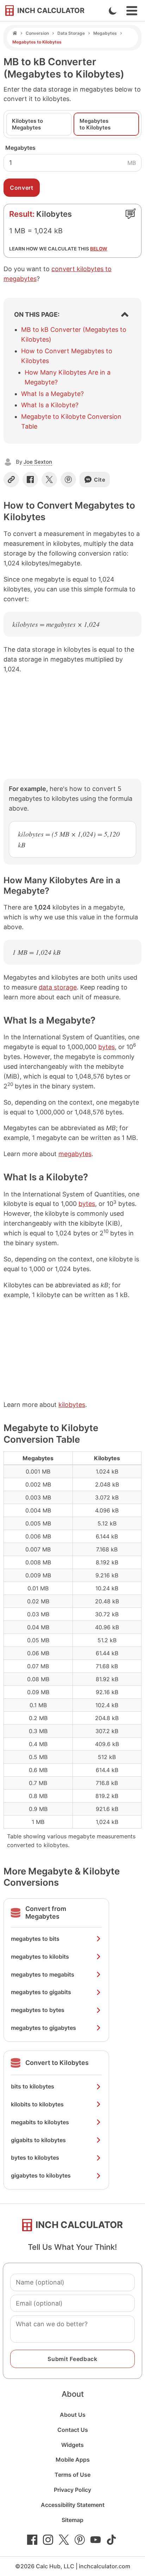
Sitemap (72, 2520)
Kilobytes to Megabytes (27, 124)
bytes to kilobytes (35, 2158)
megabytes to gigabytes (43, 2028)
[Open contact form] (131, 214)
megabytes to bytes (38, 2010)
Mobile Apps (73, 2460)
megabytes (75, 1154)
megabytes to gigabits (41, 1992)
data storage (58, 987)
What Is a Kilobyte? (50, 405)
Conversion (37, 33)
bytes (106, 1047)
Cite (100, 480)
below (99, 249)
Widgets (72, 2445)
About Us (73, 2415)
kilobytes (72, 1405)
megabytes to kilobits (40, 1957)
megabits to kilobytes (40, 2122)
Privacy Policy (72, 2490)
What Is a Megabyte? (52, 394)
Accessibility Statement (73, 2505)
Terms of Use (72, 2475)
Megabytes (105, 33)
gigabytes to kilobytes (41, 2175)
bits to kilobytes (33, 2086)
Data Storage (71, 33)
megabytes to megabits (43, 1974)
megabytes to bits (35, 1939)
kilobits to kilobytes (37, 2104)
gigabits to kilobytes (38, 2140)
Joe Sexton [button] (38, 462)
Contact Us (73, 2430)
